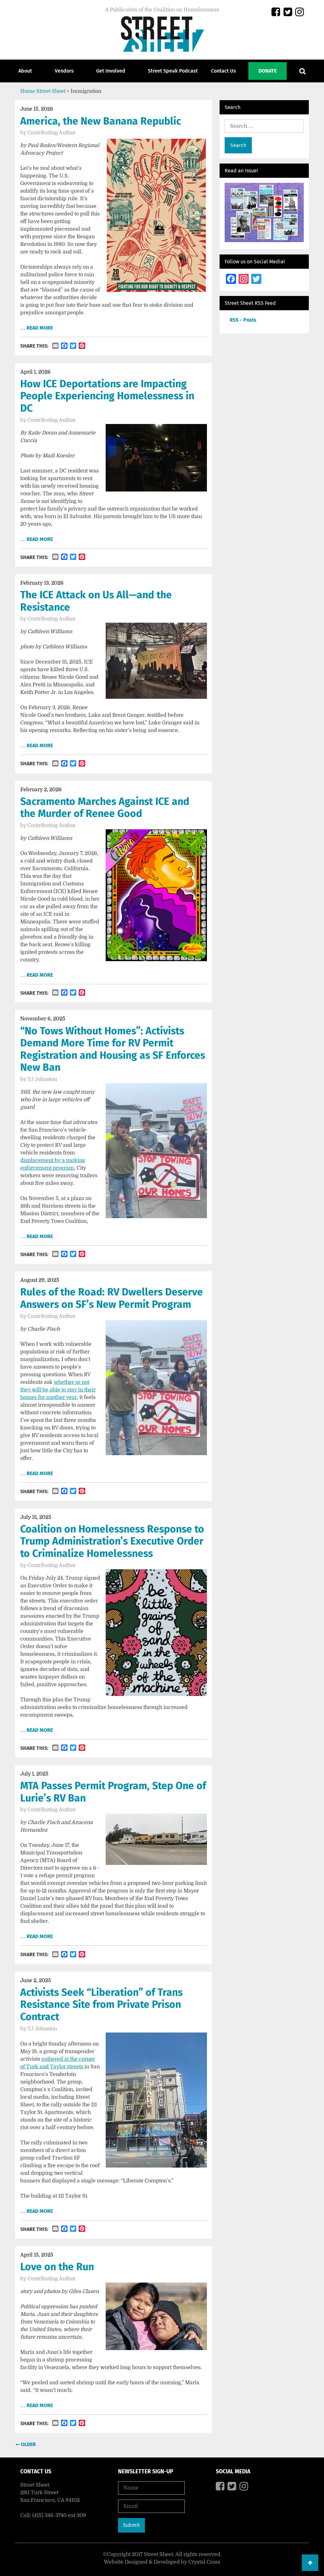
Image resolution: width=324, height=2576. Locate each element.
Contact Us (224, 71)
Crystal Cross (204, 2562)
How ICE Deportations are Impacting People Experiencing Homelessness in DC (107, 396)
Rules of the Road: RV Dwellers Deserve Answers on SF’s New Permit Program (112, 1298)
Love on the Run (57, 2267)
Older (28, 2444)
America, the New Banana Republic (101, 121)
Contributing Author (52, 133)
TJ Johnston (42, 1079)
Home (28, 91)
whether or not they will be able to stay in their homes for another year (58, 1390)
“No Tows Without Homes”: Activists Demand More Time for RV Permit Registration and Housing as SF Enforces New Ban (113, 1049)
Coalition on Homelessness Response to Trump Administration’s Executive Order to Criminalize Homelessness (112, 1541)
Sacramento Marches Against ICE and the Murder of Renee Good (105, 807)
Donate (268, 71)
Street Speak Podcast (173, 71)
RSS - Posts (243, 320)
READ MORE (40, 328)
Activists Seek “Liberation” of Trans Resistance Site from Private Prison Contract (101, 2004)
